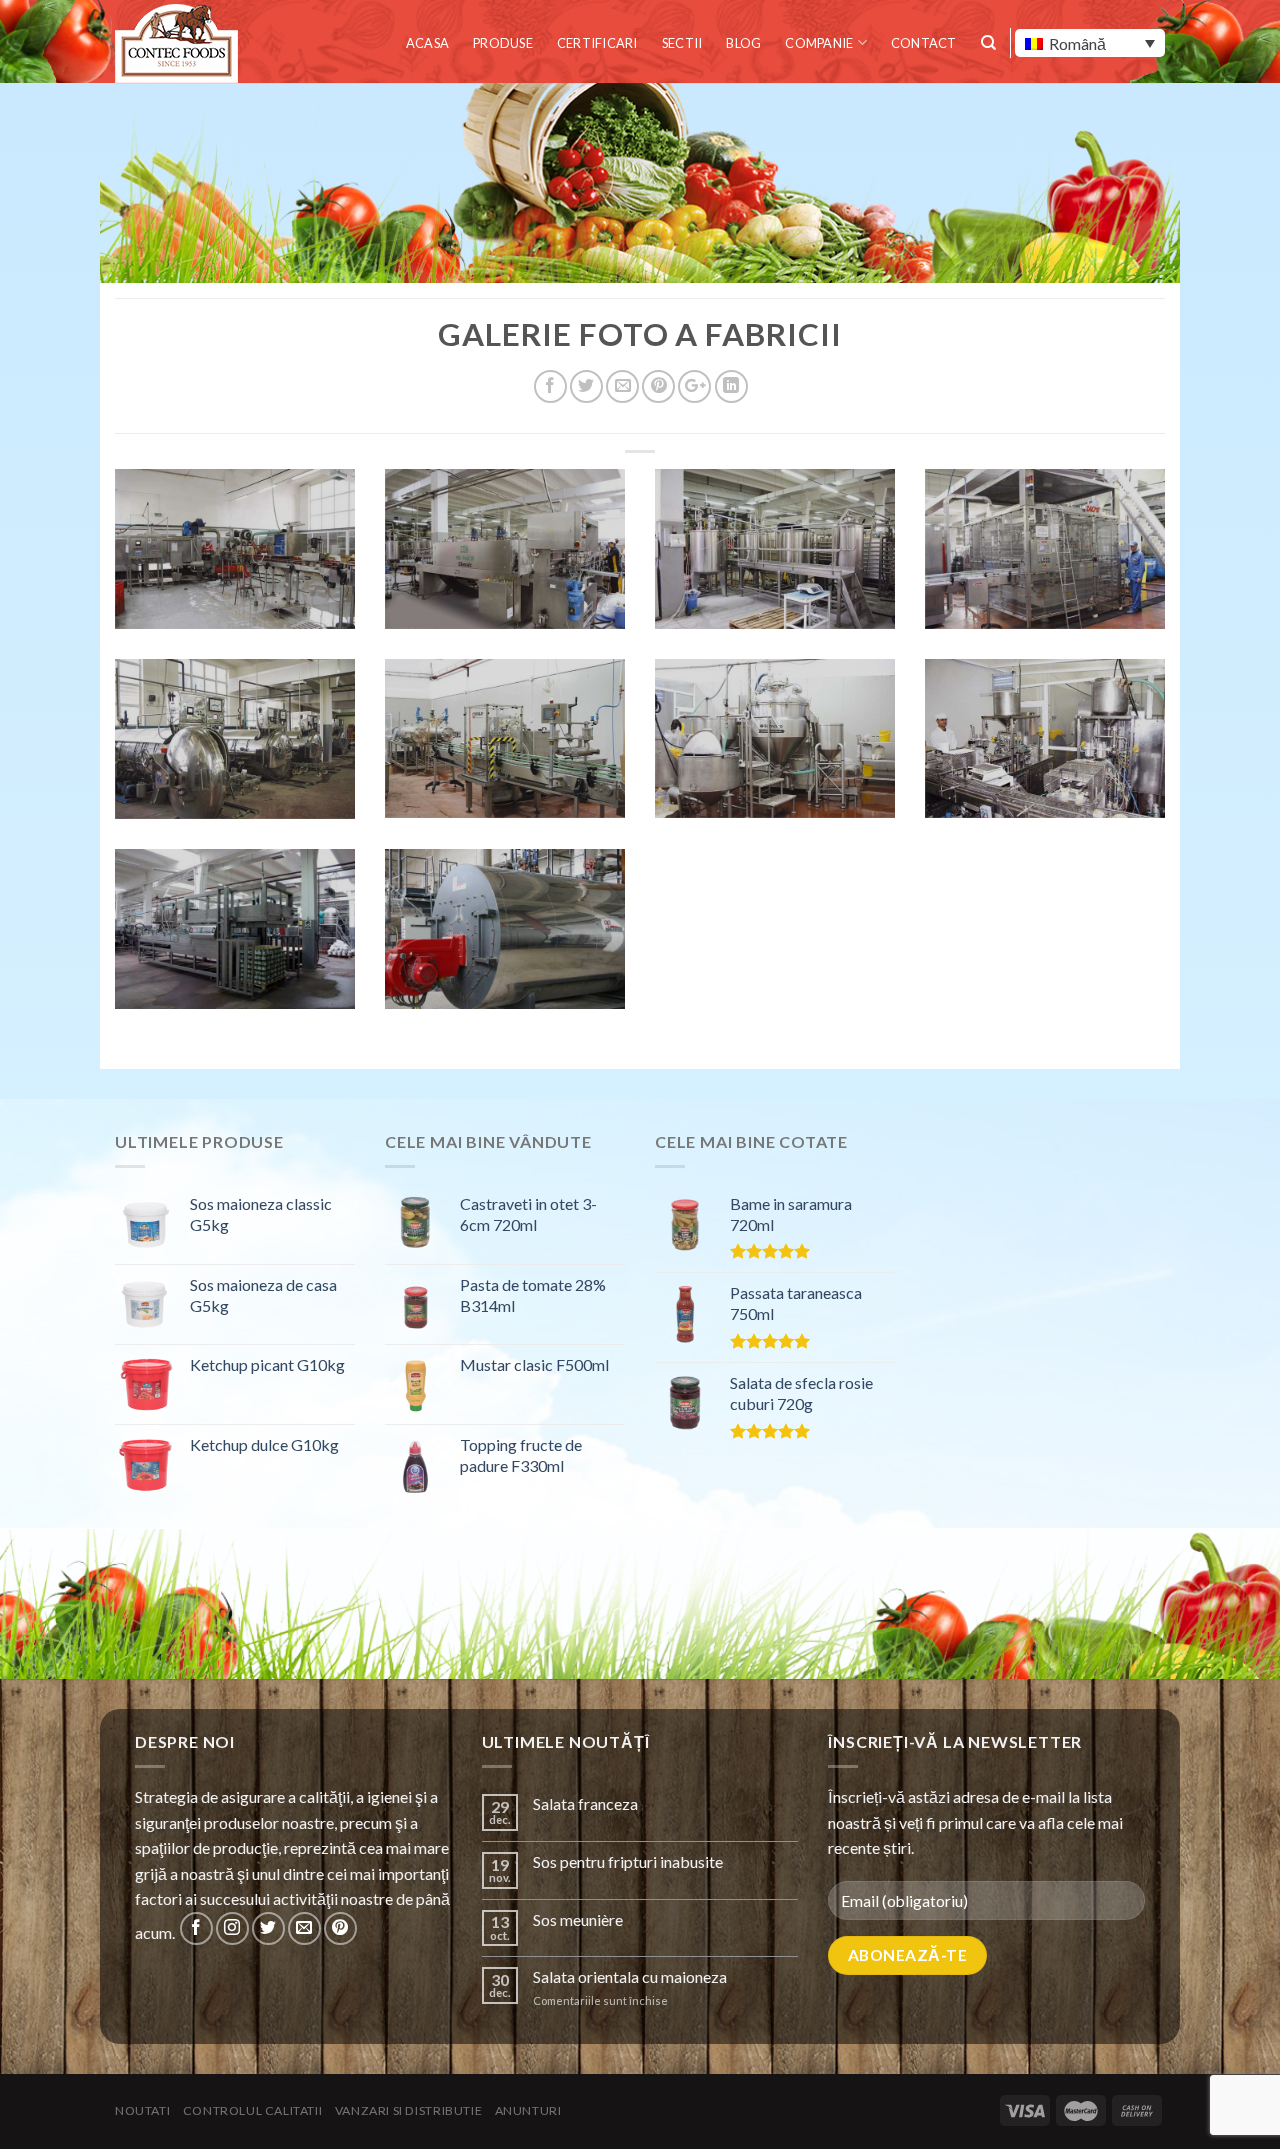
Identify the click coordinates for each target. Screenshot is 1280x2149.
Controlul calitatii (253, 2110)
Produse (503, 43)
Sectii (682, 43)
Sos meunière (578, 1919)
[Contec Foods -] (180, 43)
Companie (819, 43)
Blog (743, 43)
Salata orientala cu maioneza (630, 1976)
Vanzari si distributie (408, 2110)
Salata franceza (585, 1803)
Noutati (142, 2110)
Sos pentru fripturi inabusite (628, 1861)
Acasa (427, 43)
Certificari (597, 43)
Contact (924, 43)
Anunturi (528, 2110)
